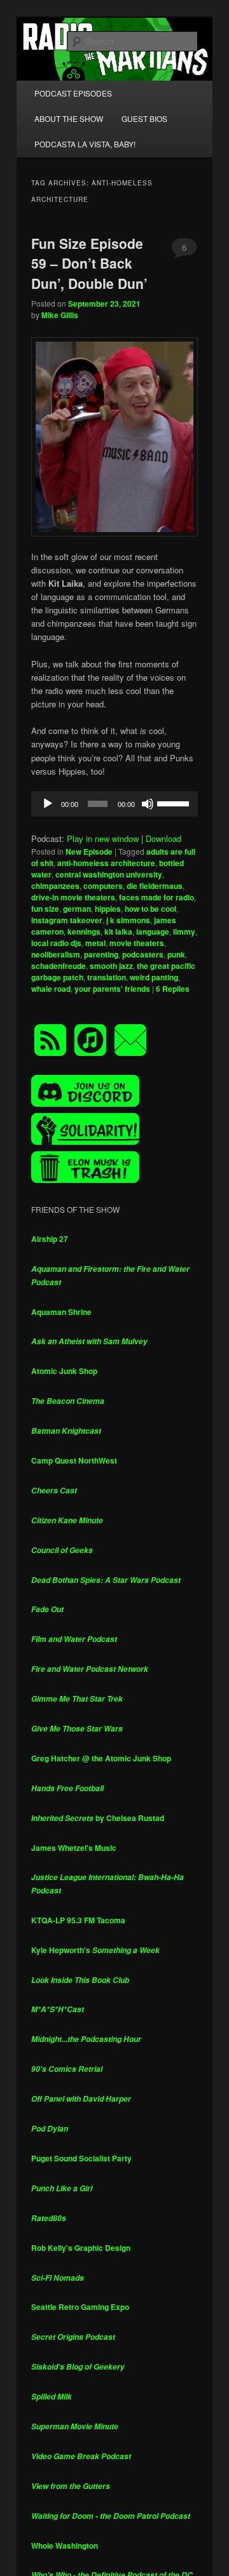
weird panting (154, 977)
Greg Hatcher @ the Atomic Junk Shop (101, 1758)
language (153, 931)
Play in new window (103, 838)
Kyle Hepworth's (95, 1950)
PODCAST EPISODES (73, 93)
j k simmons (128, 920)
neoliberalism (56, 954)
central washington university (109, 874)
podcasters (143, 954)
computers (103, 886)
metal (95, 943)
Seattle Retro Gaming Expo (80, 2307)
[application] (114, 804)
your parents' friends (112, 989)
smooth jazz (111, 966)
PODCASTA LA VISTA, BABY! (85, 144)
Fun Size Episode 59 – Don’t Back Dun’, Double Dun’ (89, 263)
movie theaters (137, 943)
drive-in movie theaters (73, 897)
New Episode (89, 851)
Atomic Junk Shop (64, 1371)
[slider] (174, 803)
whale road (51, 989)
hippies (108, 909)
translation (107, 977)
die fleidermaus (155, 886)
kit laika (118, 931)
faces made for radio (156, 897)
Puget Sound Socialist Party (81, 2158)
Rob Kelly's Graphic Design (81, 2248)
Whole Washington (65, 2546)
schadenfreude (59, 966)
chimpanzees (55, 886)
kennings (84, 931)
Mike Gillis (60, 315)
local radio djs (56, 943)
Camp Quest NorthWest (74, 1460)
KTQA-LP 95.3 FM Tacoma (78, 1920)
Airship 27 (50, 1239)
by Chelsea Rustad (98, 1818)
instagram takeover (67, 920)
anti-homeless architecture (106, 863)
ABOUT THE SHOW (69, 118)
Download (163, 838)
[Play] (48, 804)
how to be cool (150, 909)
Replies (173, 989)
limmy (184, 931)
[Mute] (148, 804)
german (77, 909)
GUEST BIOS (144, 118)
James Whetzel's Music (74, 1848)
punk (176, 954)
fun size (45, 909)
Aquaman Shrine (61, 1312)
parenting (101, 954)
